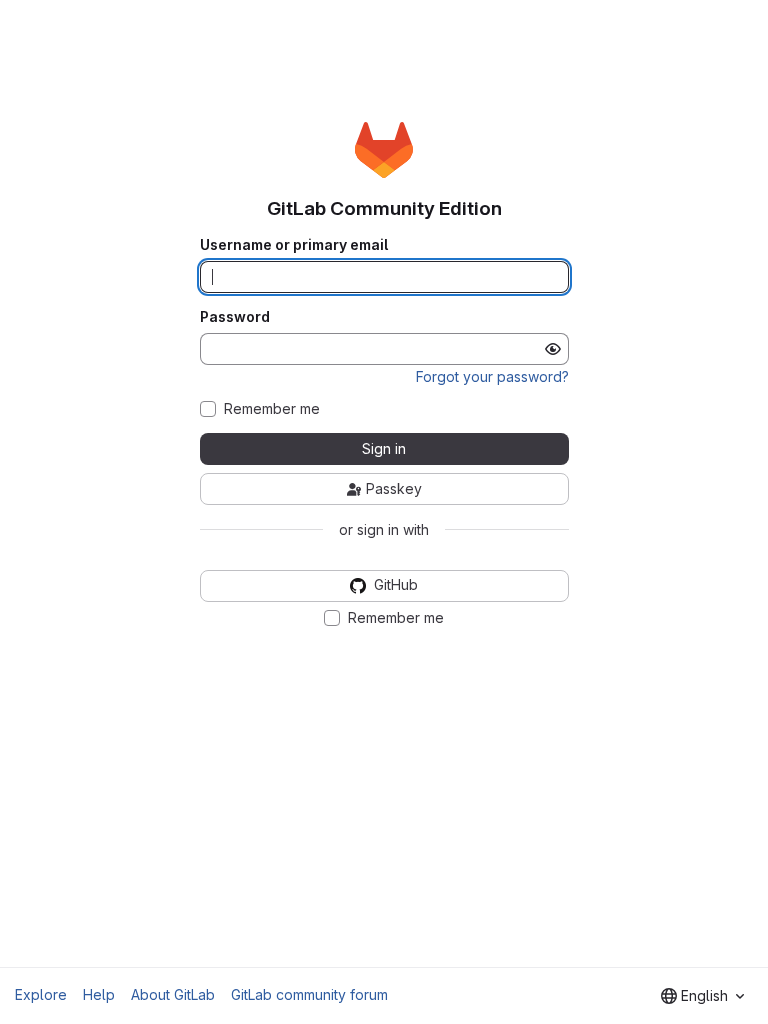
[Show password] (553, 349)
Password (235, 317)
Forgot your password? (492, 376)
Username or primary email (294, 245)
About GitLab (173, 994)
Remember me (272, 409)
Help (99, 994)
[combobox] (702, 996)
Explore (41, 994)
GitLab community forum (309, 994)
